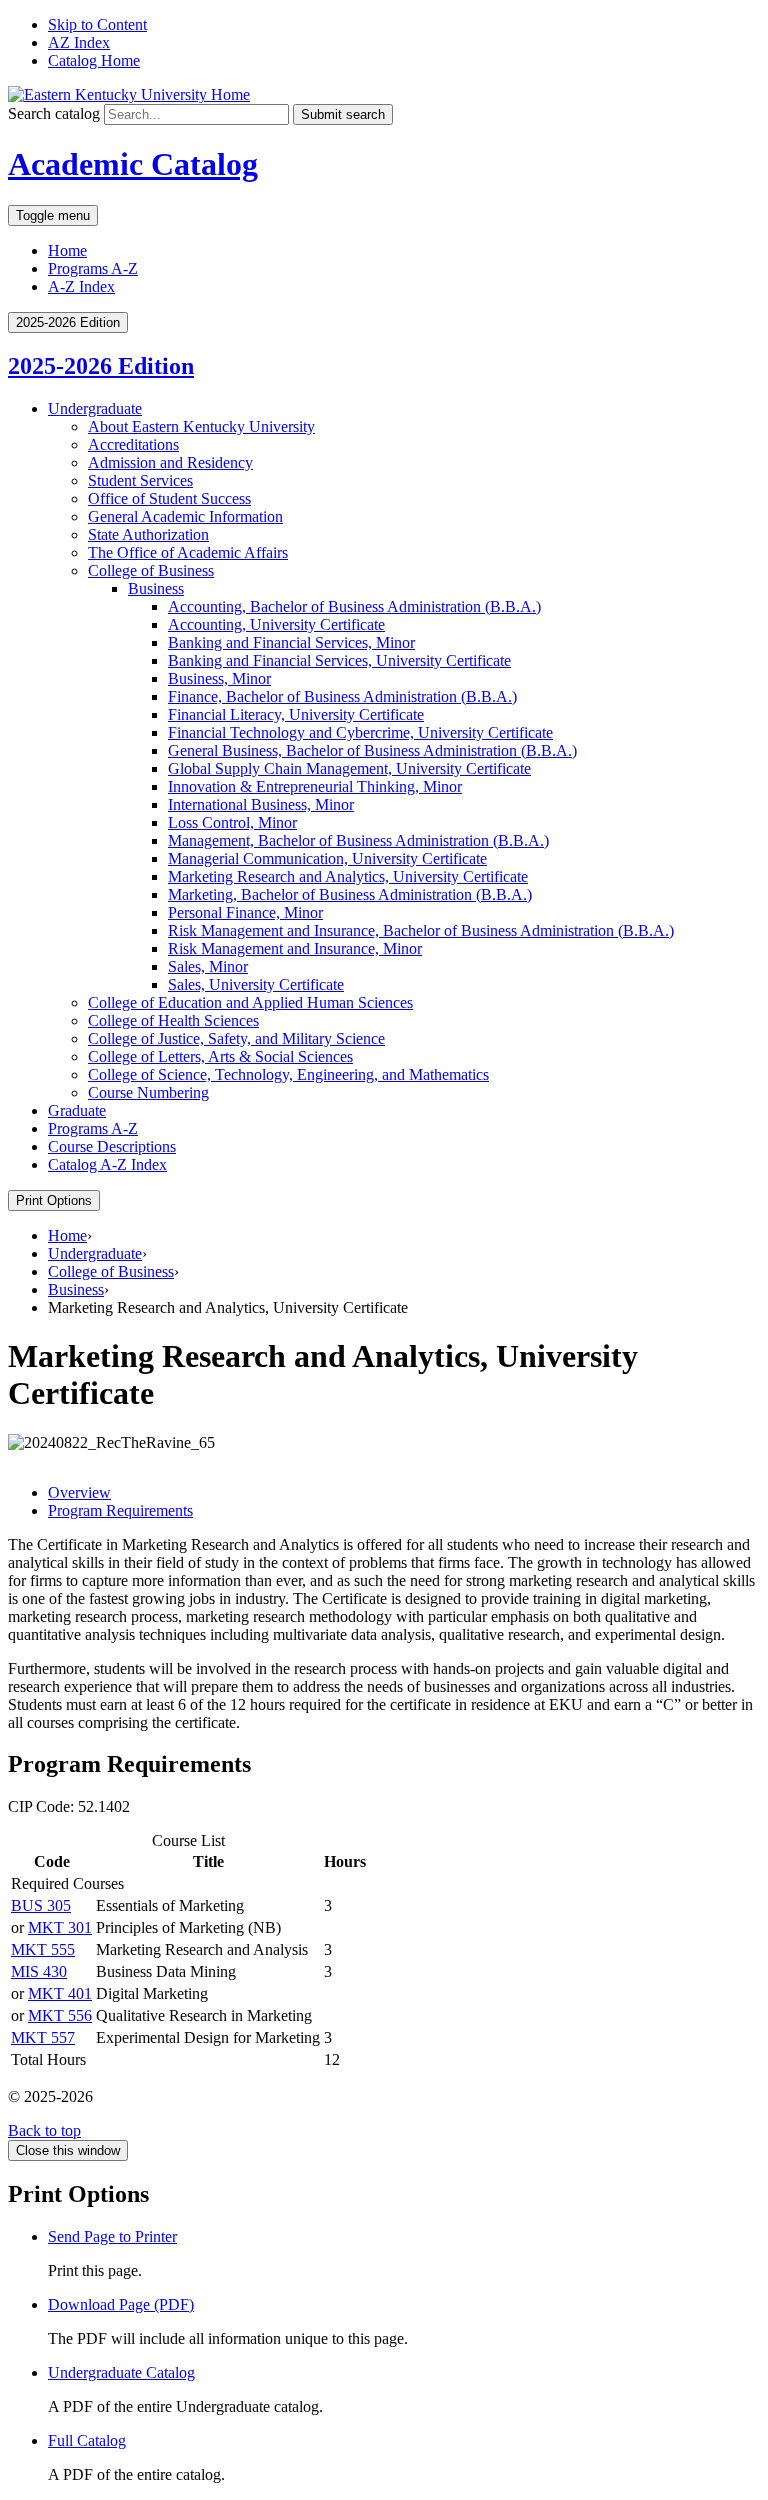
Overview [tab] (79, 1492)
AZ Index (79, 42)
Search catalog (54, 113)
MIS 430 (39, 1971)
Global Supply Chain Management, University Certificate (349, 768)
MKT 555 (43, 1949)
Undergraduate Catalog (121, 2372)
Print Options (54, 1200)
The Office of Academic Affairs (188, 552)
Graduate (77, 1110)
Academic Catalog (133, 164)
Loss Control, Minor (232, 822)
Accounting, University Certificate (276, 624)
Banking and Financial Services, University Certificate (339, 660)
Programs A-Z (93, 268)
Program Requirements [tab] (120, 1510)
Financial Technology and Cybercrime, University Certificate (360, 732)
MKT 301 (60, 1927)
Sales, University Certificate (256, 984)
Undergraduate (95, 408)
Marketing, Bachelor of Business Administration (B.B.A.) (350, 894)
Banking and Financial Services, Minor (291, 642)
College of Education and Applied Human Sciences (250, 1002)
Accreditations (133, 444)
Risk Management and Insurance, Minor (295, 948)
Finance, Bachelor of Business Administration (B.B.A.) (342, 696)
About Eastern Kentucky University (201, 426)
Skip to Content (97, 24)
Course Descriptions (112, 1146)
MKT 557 (43, 2037)
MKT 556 (60, 2015)
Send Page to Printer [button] (112, 2236)
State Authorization (148, 534)
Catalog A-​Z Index (107, 1164)
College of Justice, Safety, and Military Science (236, 1038)
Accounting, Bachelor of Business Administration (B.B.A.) (354, 606)
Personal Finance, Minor (245, 912)
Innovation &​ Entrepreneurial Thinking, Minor (315, 786)
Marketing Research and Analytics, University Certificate (348, 876)
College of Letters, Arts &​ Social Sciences (220, 1056)
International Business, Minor (261, 804)
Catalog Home (94, 60)
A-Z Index (81, 286)
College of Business (151, 570)
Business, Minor (219, 678)
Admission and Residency (170, 462)
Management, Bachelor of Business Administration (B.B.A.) (358, 840)
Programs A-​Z (93, 1128)
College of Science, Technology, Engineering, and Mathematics (288, 1074)
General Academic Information (185, 516)
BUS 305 (41, 1905)
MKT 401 (60, 1993)
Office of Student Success (169, 498)
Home (67, 250)
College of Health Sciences (173, 1020)
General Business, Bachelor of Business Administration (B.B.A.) (372, 750)
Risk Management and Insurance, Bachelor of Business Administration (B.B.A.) (421, 930)
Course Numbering (148, 1092)
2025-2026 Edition (101, 366)
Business (156, 588)
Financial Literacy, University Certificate (296, 714)
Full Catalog (87, 2440)
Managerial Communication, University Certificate (327, 858)
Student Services (140, 480)
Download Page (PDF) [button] (121, 2304)
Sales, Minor (208, 966)
